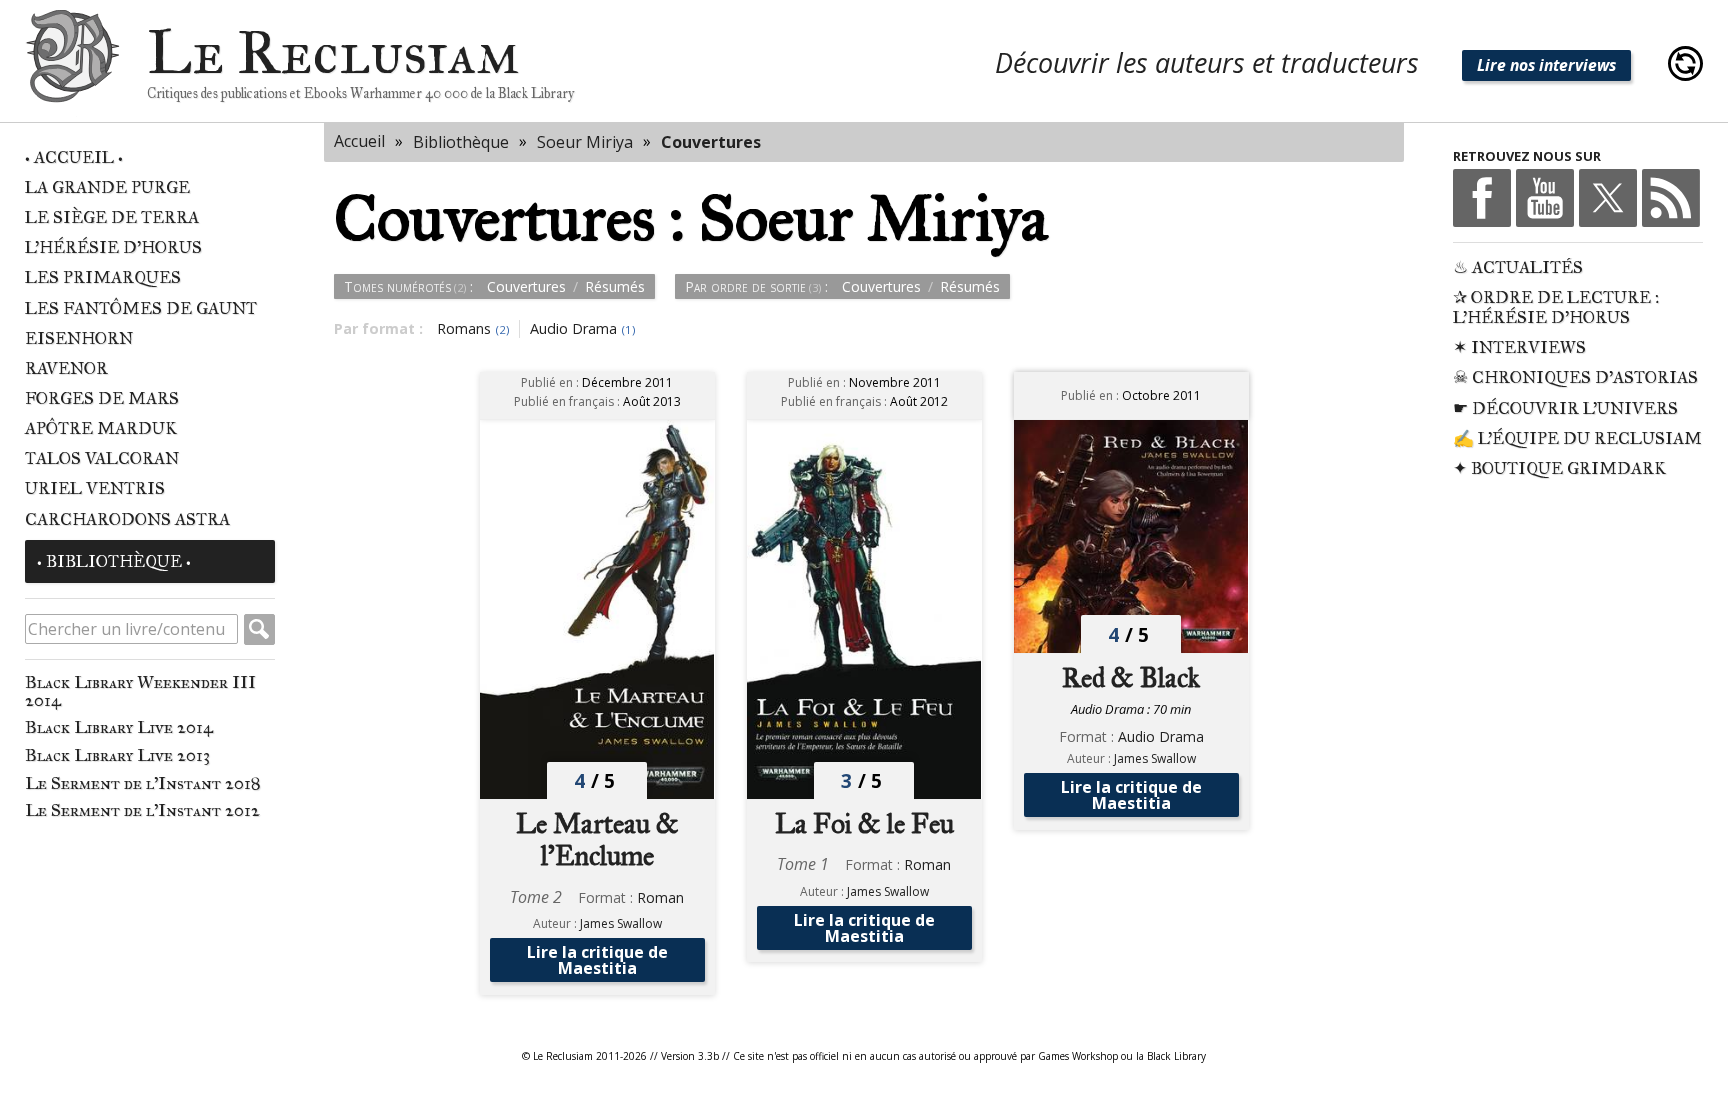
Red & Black (1131, 678)
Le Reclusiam (72, 63)
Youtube (1545, 198)
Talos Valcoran (102, 458)
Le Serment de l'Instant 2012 (142, 810)
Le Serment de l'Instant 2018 (142, 783)
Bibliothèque (461, 142)
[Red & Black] (1131, 536)
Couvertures (711, 142)
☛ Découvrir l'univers (1565, 408)
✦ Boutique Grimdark (1559, 468)
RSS (1671, 198)
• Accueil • (74, 157)
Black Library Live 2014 (119, 727)
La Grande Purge (107, 187)
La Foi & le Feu (864, 824)
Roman (660, 897)
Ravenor (66, 368)
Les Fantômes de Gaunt (141, 308)
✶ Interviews (1519, 347)
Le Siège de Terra (112, 217)
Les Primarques (103, 277)
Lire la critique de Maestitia (597, 960)
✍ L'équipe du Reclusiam (1577, 438)
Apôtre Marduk (101, 428)
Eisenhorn (79, 338)
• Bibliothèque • (114, 561)
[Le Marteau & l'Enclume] (597, 609)
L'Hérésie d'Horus (113, 247)
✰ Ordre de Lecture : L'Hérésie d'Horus (1556, 307)
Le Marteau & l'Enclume (597, 840)
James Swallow (621, 923)
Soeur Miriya (585, 142)
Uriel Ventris (95, 488)
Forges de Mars (102, 398)
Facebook (1482, 198)
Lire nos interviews (1546, 65)
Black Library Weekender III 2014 (140, 691)
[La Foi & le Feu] (864, 609)
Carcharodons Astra (127, 519)
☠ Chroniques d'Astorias (1575, 377)
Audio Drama (1161, 736)
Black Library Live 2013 (117, 755)
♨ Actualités (1518, 267)
